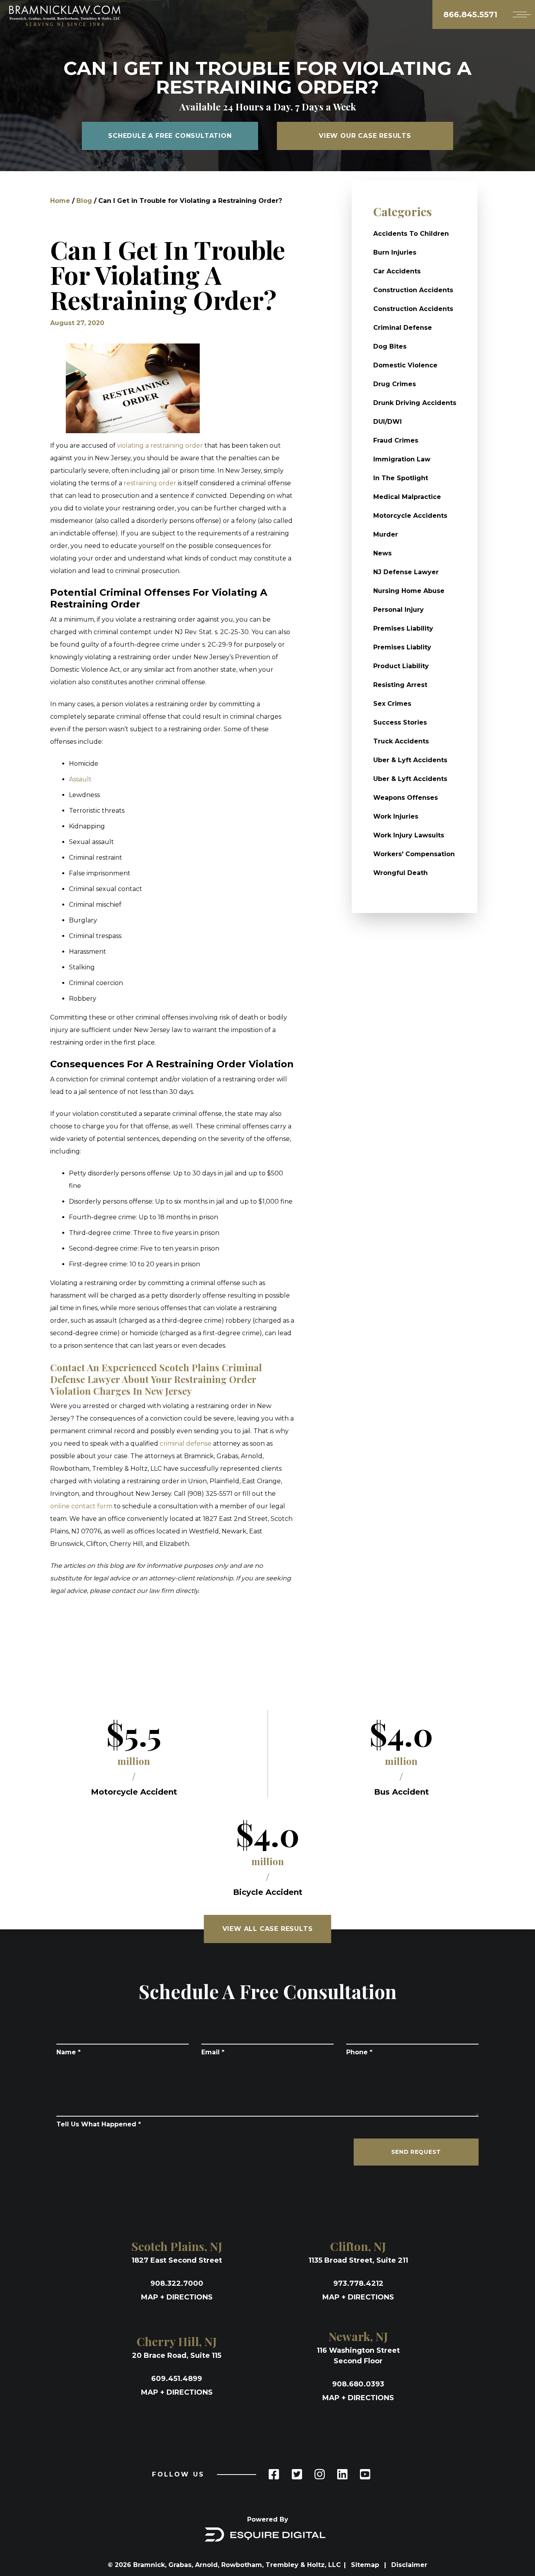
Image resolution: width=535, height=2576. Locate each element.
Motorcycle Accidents (410, 516)
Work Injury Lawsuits (409, 835)
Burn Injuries (395, 252)
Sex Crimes (392, 704)
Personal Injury (399, 610)
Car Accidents (397, 271)
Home (60, 201)
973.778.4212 (358, 2283)
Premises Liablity (402, 647)
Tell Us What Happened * (99, 2124)
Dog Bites (390, 346)
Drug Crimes (395, 384)
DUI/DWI (388, 422)
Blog (84, 201)
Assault (80, 779)
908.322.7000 (177, 2283)
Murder (386, 534)
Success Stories (400, 722)
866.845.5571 (470, 14)
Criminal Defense (403, 328)
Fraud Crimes (396, 440)
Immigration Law (402, 459)
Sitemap (366, 2565)
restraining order (149, 483)
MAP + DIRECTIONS (177, 2297)
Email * (213, 2052)
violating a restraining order (160, 446)
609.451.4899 (177, 2379)
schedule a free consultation (170, 136)
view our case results (365, 136)
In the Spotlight (401, 478)
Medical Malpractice (407, 497)
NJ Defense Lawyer (406, 572)
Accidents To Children (411, 234)
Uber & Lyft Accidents (410, 760)
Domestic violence (405, 365)
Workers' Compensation (414, 854)
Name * (69, 2052)
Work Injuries (396, 816)
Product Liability (401, 666)
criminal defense (185, 1443)
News (382, 553)
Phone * (359, 2052)
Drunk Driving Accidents (415, 403)
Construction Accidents (413, 290)
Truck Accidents (401, 741)
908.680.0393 (358, 2384)
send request (416, 2152)
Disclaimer (409, 2565)
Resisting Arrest (400, 685)
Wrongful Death (400, 873)
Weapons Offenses (406, 798)
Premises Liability (403, 628)
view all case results (268, 1929)
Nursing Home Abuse (409, 591)
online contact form (81, 1506)
